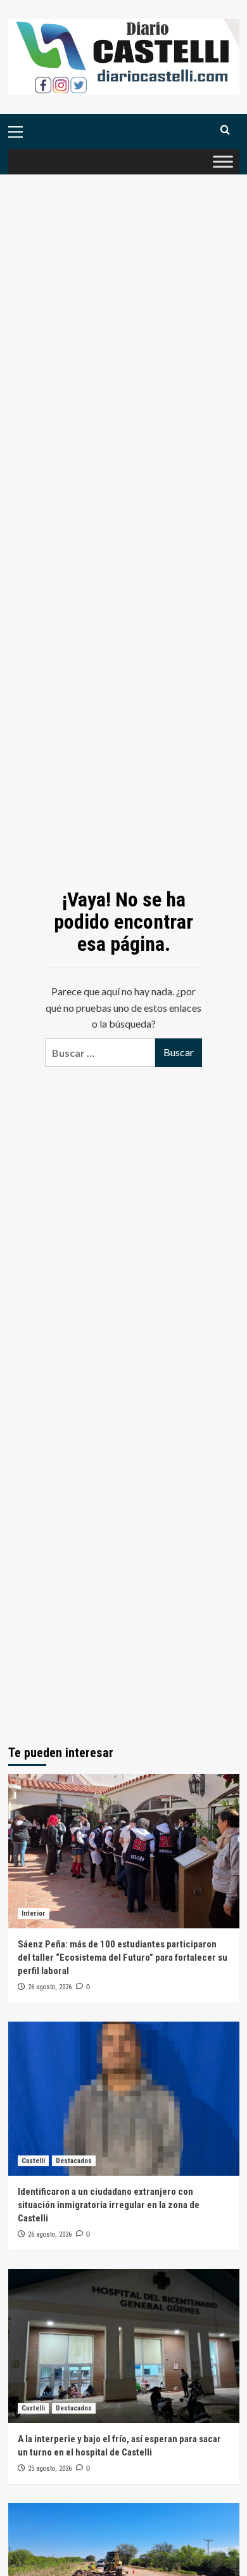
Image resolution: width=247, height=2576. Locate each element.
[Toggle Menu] (223, 162)
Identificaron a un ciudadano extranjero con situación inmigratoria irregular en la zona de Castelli (109, 2205)
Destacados (74, 2161)
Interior (34, 1913)
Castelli (33, 2161)
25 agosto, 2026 (50, 2468)
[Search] (225, 130)
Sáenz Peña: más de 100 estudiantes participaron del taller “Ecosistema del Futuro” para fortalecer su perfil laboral (123, 1958)
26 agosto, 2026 (50, 1987)
